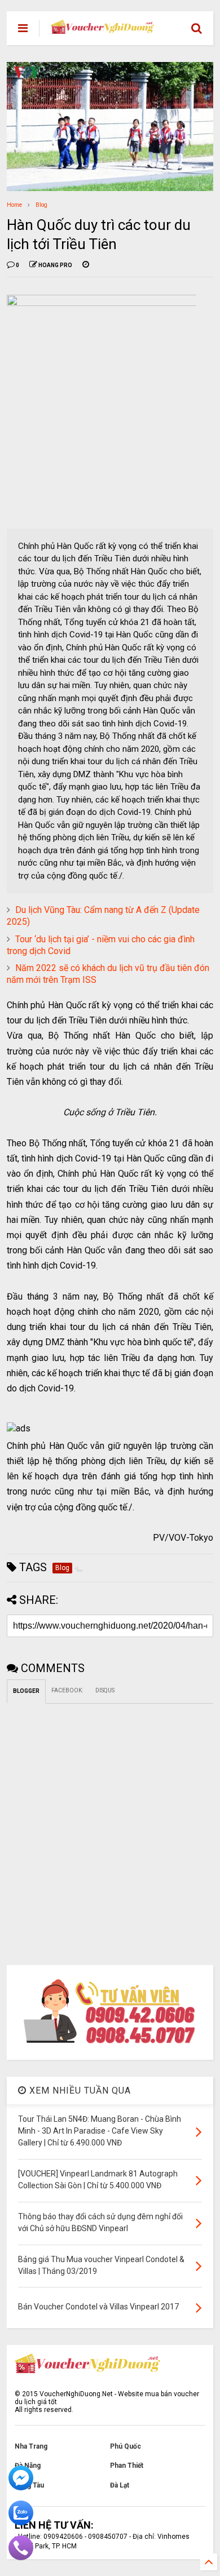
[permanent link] (86, 265)
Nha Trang (31, 2446)
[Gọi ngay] (21, 2558)
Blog (41, 205)
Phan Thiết (127, 2466)
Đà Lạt (120, 2485)
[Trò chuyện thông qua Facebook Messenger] (21, 2488)
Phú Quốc (126, 2446)
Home (14, 205)
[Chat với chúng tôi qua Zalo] (21, 2523)
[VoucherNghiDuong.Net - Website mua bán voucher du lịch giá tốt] (102, 29)
